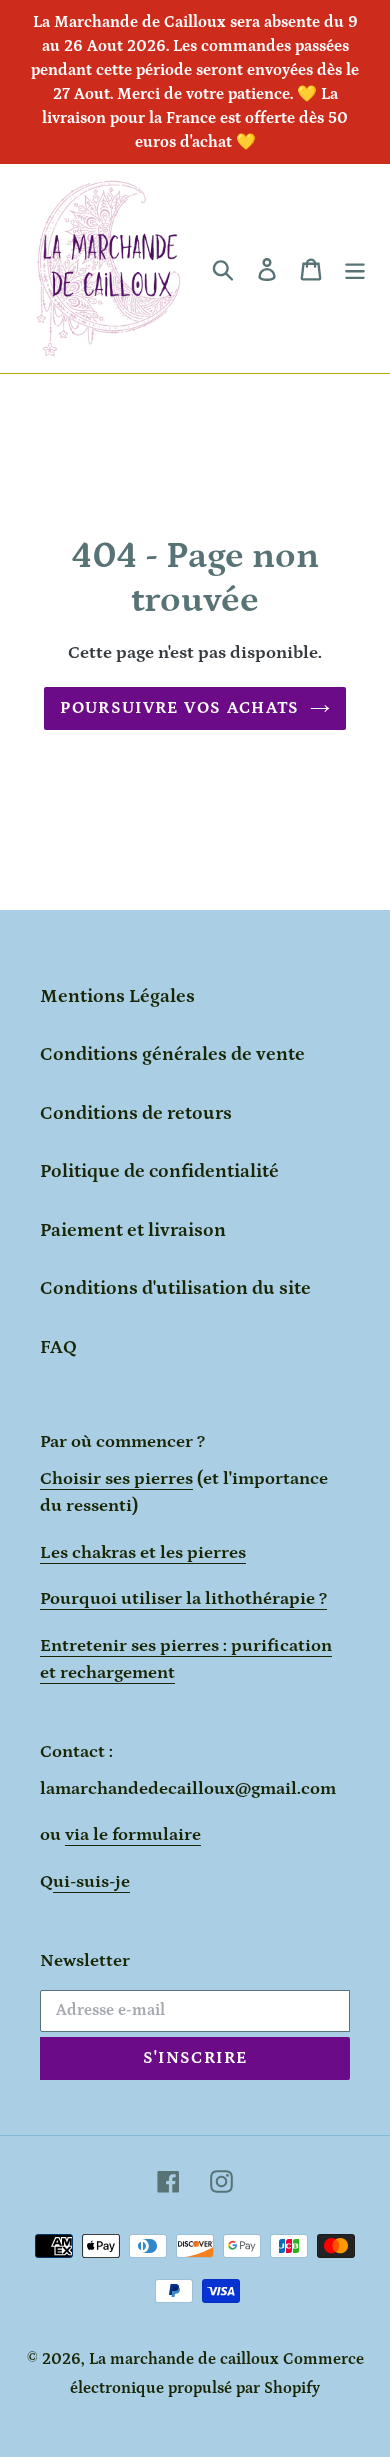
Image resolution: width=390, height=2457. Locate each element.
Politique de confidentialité (159, 1171)
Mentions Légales (117, 996)
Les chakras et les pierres (143, 1553)
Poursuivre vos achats (180, 708)
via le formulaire (133, 1835)
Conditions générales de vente (172, 1054)
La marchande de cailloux (184, 2359)
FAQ (58, 1347)
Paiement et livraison (133, 1230)
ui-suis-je (91, 1882)
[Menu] (355, 268)
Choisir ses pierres (116, 1479)
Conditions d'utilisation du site (175, 1288)
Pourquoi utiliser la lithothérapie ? (183, 1599)
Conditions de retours (136, 1113)
